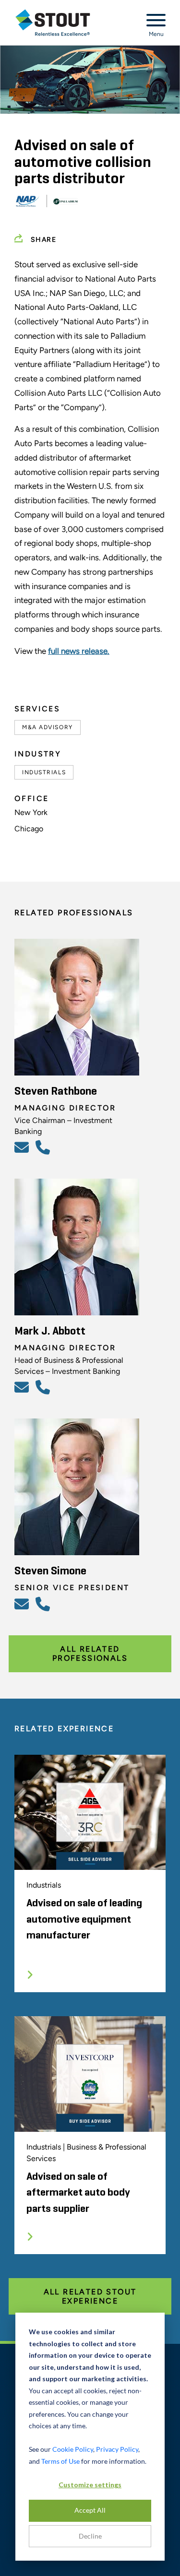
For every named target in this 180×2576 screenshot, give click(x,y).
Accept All (90, 2510)
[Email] (23, 1147)
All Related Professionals (90, 1654)
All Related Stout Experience (90, 2296)
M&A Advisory (48, 727)
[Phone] (44, 1147)
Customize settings (90, 2485)
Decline (90, 2536)
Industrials (44, 772)
